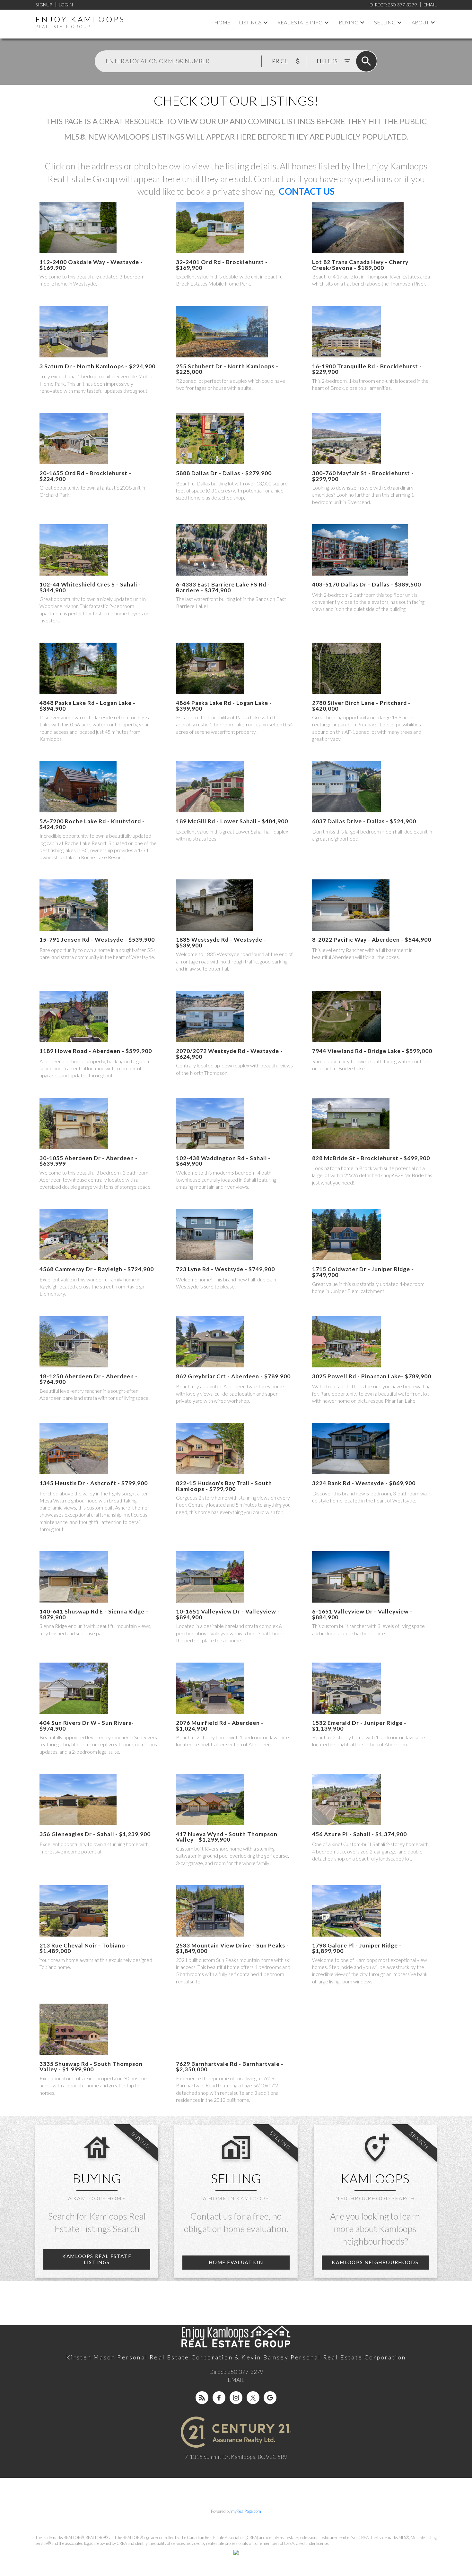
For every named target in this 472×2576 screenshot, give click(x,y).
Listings (250, 22)
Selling (385, 22)
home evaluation (236, 2262)
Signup (44, 5)
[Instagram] (236, 2398)
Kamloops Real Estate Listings (97, 2259)
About (420, 22)
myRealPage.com (246, 2511)
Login (66, 5)
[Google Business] (270, 2398)
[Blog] (202, 2398)
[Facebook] (219, 2398)
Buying (349, 22)
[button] (97, 2259)
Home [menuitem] (222, 22)
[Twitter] (253, 2398)
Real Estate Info (300, 22)
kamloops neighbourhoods (375, 2262)
